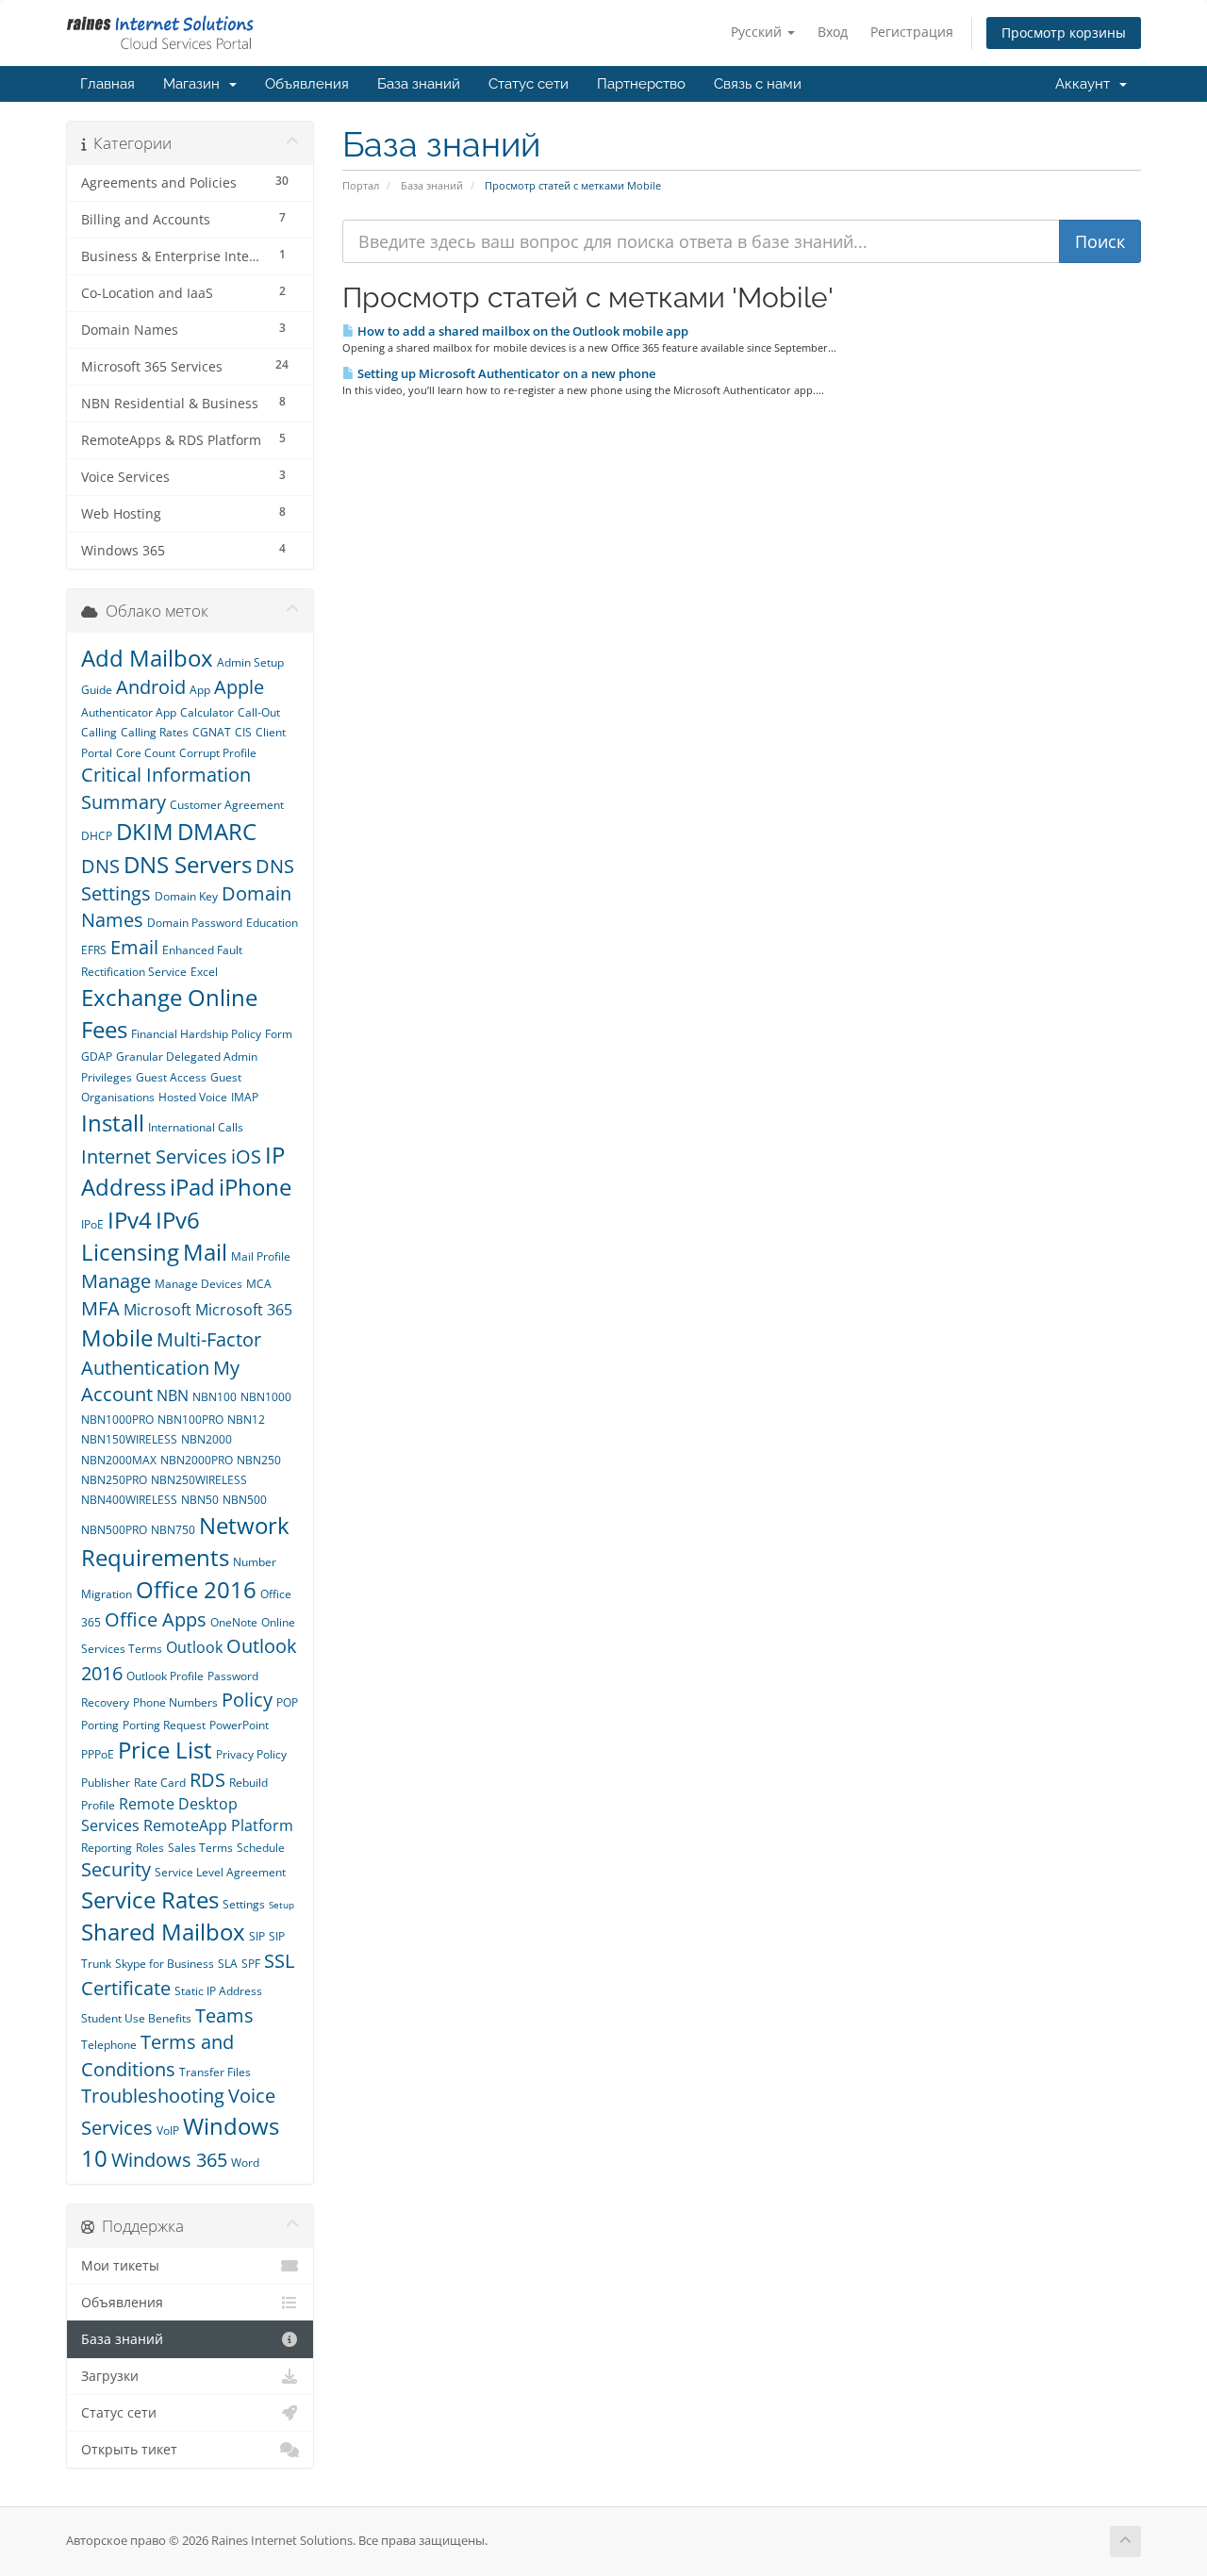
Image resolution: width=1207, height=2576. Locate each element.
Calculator (207, 712)
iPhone (255, 1187)
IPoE (92, 1224)
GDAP (97, 1057)
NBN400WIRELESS (129, 1500)
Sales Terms (200, 1848)
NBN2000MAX (119, 1460)
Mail (205, 1252)
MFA (100, 1308)
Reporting (107, 1848)
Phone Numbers (175, 1702)
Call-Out (259, 712)
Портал (361, 185)
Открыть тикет (129, 2450)
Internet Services (154, 1156)
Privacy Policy (251, 1754)
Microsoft (157, 1310)
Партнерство (641, 84)
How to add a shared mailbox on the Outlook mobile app (521, 331)
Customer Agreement (227, 805)
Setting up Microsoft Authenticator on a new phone (505, 373)
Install (113, 1123)
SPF (251, 1964)
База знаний (419, 84)
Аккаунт (1086, 84)
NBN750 (173, 1530)
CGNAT (212, 732)
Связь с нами (758, 84)
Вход (833, 32)
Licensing (130, 1252)
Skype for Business (165, 1964)
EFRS (94, 950)
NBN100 (215, 1397)
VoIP (168, 2130)
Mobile (117, 1338)
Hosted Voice (193, 1097)
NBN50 (200, 1500)
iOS (246, 1156)
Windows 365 (169, 2160)
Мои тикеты (120, 2266)
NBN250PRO (114, 1480)
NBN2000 (207, 1439)
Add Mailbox (147, 658)
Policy (247, 1700)
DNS (100, 866)
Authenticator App (129, 712)
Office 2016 (196, 1589)
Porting (100, 1725)
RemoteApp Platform (218, 1825)
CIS (243, 732)
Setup (281, 1905)
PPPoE (98, 1754)
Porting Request (164, 1725)
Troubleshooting (153, 2096)
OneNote (234, 1622)
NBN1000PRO (117, 1420)
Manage (116, 1281)
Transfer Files (215, 2072)
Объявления (307, 84)
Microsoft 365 (244, 1310)
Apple (239, 687)
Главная (107, 84)
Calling (99, 732)
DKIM (145, 831)
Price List (165, 1750)
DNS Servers (188, 864)
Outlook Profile (165, 1676)
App (200, 690)
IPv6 (178, 1220)
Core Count (146, 753)
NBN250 (259, 1460)
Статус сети (529, 84)
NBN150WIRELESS (129, 1439)
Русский (758, 32)
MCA (259, 1284)
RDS (207, 1780)
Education (272, 923)
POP (287, 1702)
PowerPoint (239, 1725)
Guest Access (171, 1077)
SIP (257, 1936)
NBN (173, 1395)
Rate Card (160, 1783)
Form (279, 1034)
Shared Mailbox (163, 1932)
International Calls (196, 1127)
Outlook (194, 1647)
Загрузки (110, 2376)
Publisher (106, 1783)
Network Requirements (185, 1541)
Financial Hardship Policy (196, 1034)
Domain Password (195, 923)
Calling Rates (155, 732)
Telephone (109, 2045)
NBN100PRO (190, 1420)
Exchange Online (169, 997)
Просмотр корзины (1064, 33)
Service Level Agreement (220, 1872)
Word (245, 2163)
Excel (204, 972)
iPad (192, 1187)
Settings (244, 1904)
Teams (224, 2015)
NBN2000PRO (197, 1460)
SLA (228, 1964)
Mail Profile (261, 1256)
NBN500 (245, 1500)
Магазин (195, 84)
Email (134, 947)
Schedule (261, 1848)
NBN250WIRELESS (199, 1480)
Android (151, 687)
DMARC (217, 831)
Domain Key (186, 896)
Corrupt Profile (218, 753)
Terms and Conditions (157, 2056)
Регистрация (912, 32)
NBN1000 (266, 1397)
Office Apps (156, 1619)
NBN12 (246, 1420)
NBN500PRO (114, 1530)
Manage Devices (198, 1284)
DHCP (97, 836)
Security (116, 1869)
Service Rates (150, 1899)
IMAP (245, 1097)
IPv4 (130, 1220)
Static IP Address (218, 1991)
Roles (150, 1848)
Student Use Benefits (136, 2018)
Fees (104, 1029)
